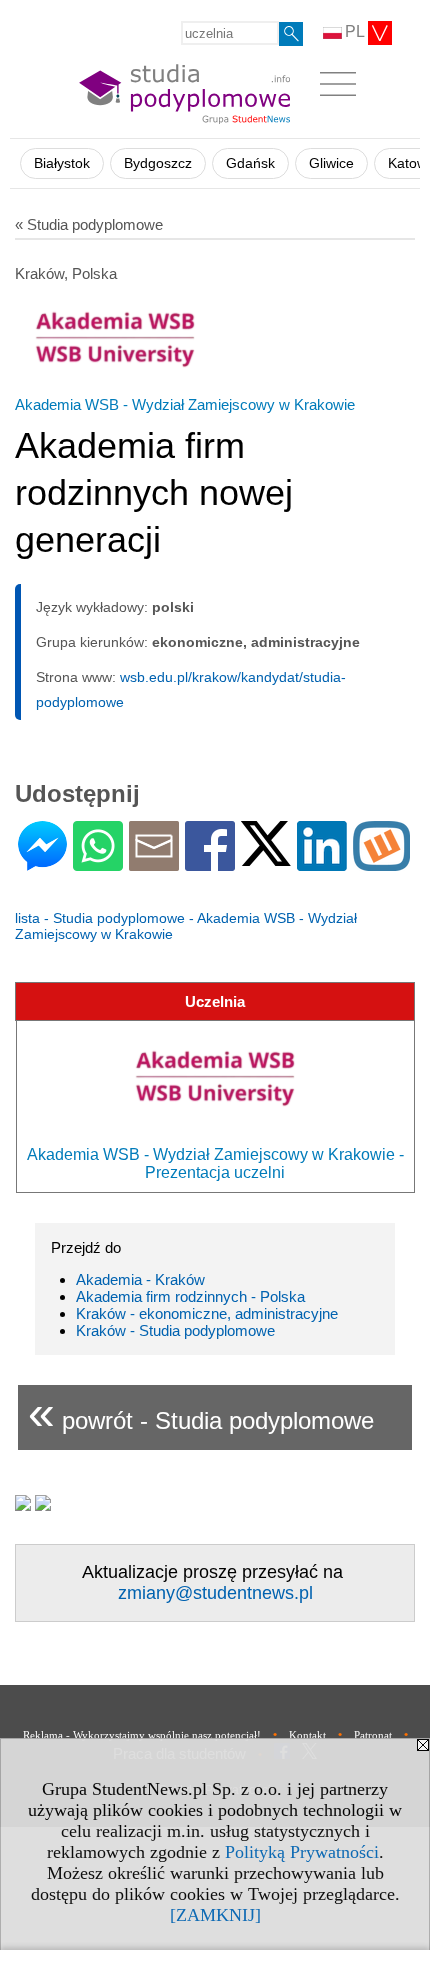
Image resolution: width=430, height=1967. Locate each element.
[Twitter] (266, 857)
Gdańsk (250, 163)
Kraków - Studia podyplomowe (175, 1330)
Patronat (373, 1735)
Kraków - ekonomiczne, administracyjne (207, 1313)
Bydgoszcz (158, 163)
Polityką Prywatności (302, 1852)
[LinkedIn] (322, 862)
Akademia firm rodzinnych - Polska (190, 1296)
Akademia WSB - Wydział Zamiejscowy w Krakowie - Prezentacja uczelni (215, 1163)
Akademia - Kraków (140, 1279)
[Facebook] (210, 862)
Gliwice (331, 163)
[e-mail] (154, 862)
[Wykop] (381, 862)
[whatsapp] (98, 862)
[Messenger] (42, 862)
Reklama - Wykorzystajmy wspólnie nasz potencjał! (142, 1735)
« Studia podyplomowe (89, 224)
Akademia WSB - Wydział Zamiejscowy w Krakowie (185, 404)
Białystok (62, 163)
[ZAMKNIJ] (215, 1915)
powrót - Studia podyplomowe (201, 1412)
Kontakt (307, 1735)
